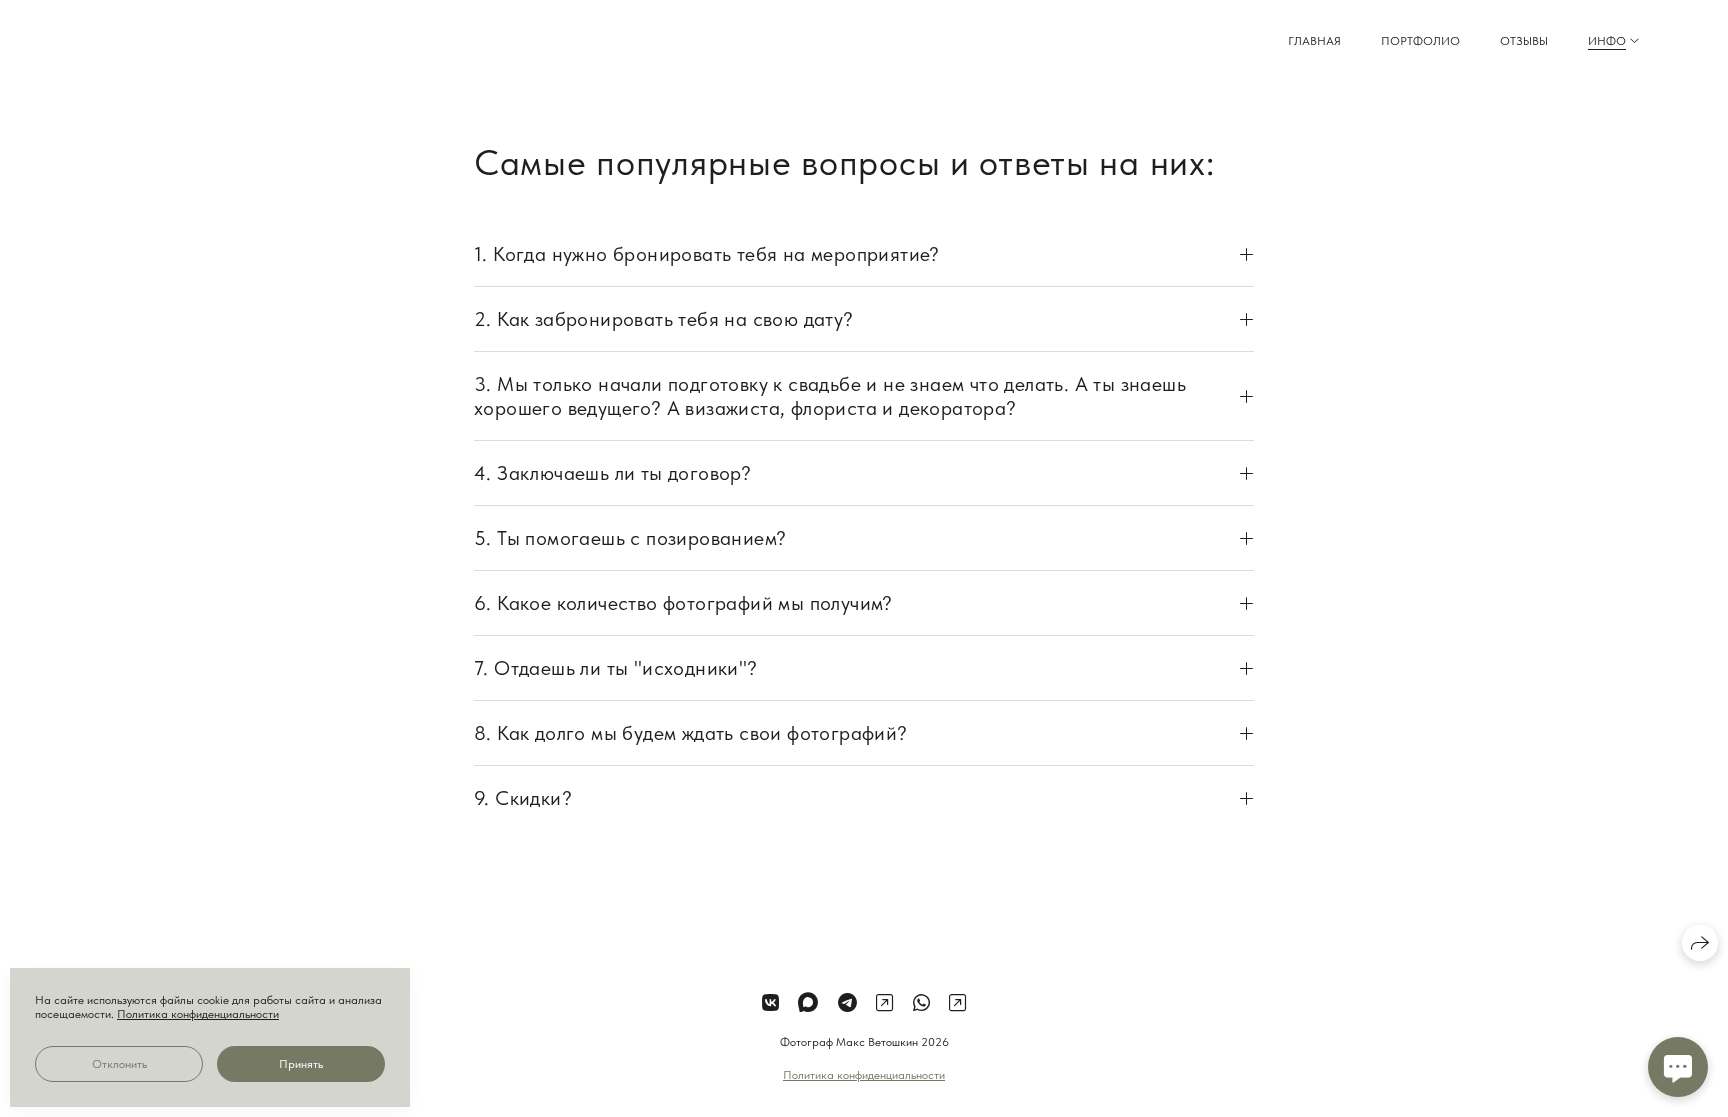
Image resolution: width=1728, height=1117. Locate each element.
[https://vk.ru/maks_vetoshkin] (770, 1003)
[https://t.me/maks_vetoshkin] (847, 1003)
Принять (301, 1064)
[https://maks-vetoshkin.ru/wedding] (884, 1003)
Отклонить (119, 1064)
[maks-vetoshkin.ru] (147, 41)
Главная (1314, 41)
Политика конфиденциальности (864, 1075)
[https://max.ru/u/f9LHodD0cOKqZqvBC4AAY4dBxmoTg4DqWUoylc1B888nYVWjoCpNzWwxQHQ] (808, 1003)
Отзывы (1524, 41)
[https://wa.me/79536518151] (921, 1003)
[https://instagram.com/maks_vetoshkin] (957, 1003)
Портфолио (1420, 41)
